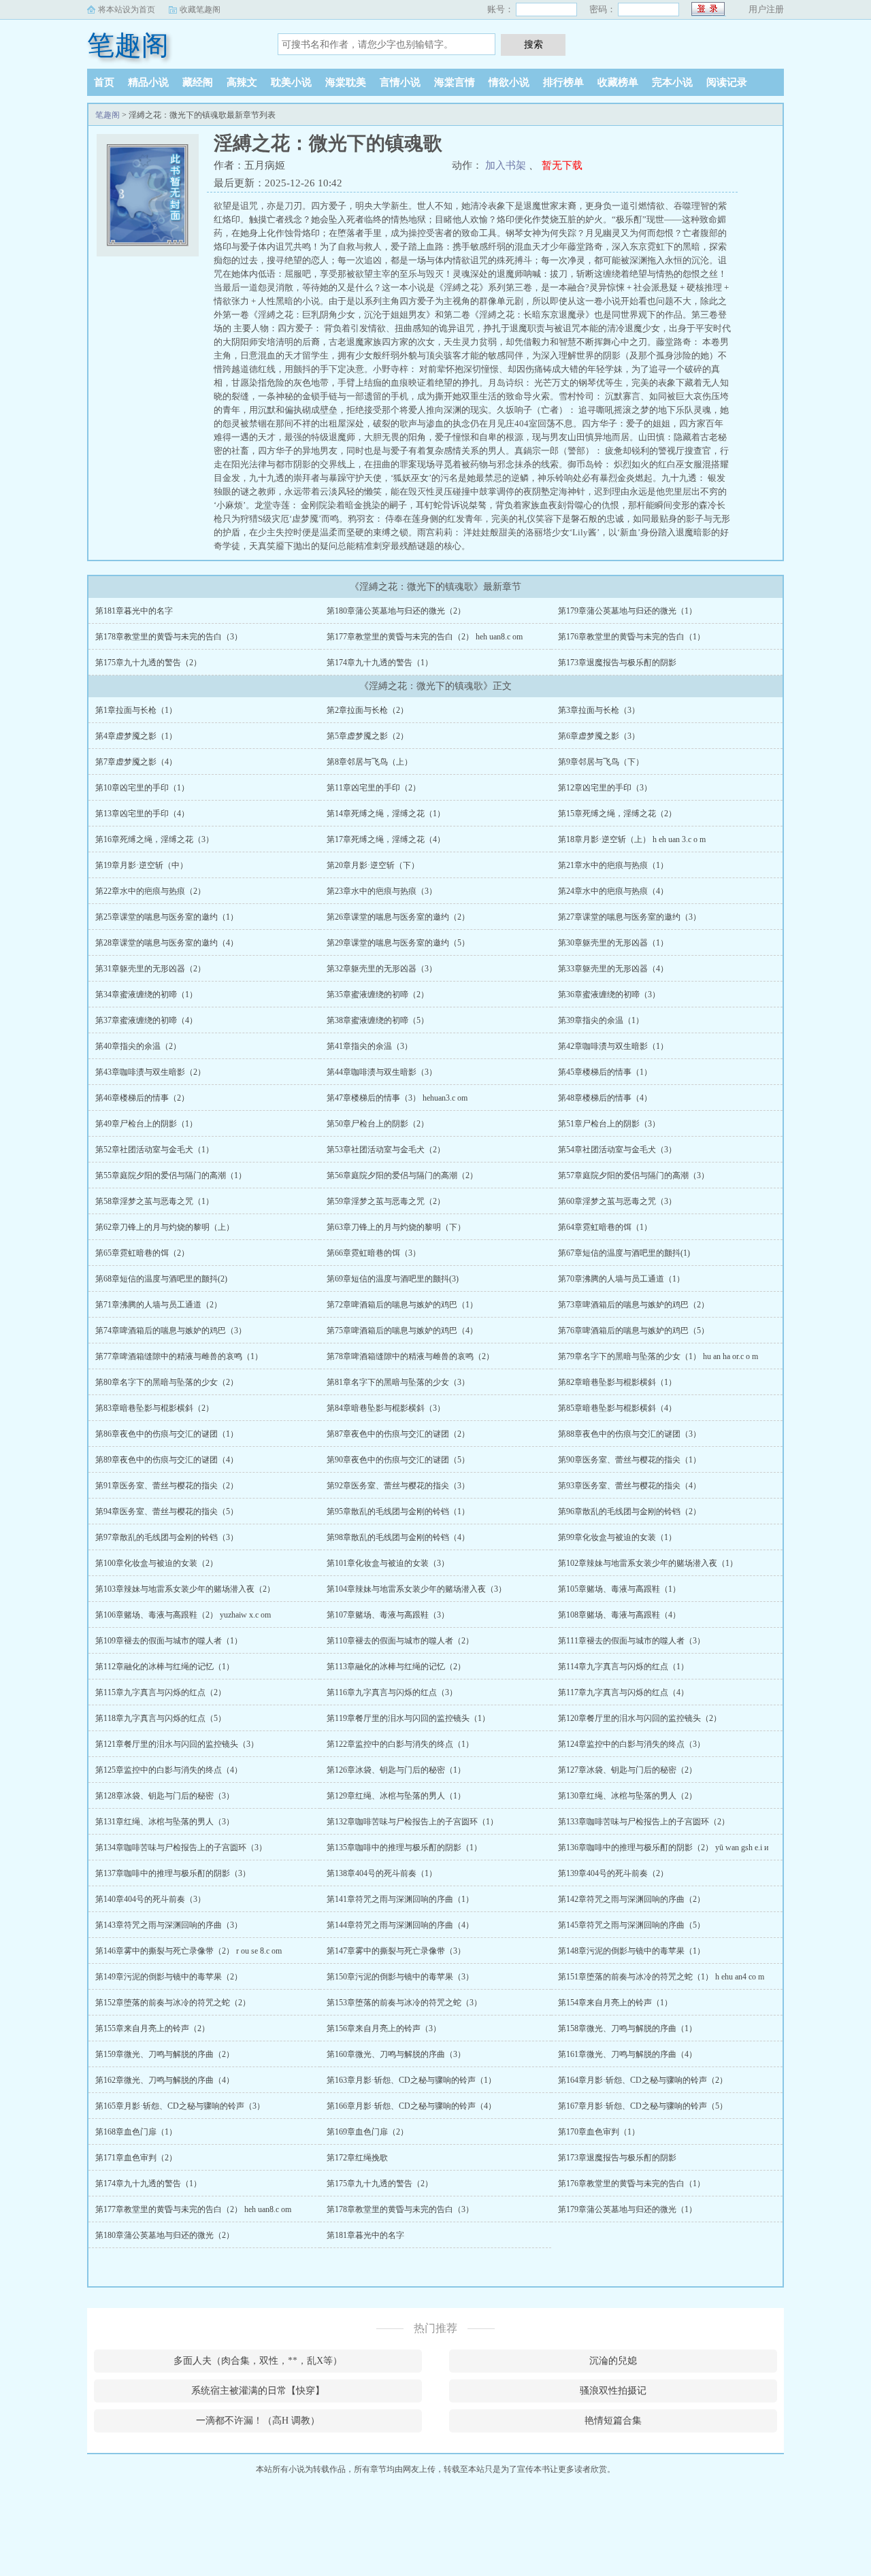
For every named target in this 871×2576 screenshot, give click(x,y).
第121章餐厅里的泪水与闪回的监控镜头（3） (177, 1744)
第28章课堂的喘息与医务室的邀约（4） (167, 943)
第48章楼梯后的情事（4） (605, 1098)
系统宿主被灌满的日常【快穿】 (258, 2391)
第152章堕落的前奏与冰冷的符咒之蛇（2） (173, 2003)
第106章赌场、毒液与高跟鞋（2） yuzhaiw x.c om (183, 1615)
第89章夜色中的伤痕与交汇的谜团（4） (167, 1460)
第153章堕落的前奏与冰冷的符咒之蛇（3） (404, 2003)
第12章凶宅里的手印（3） (605, 788)
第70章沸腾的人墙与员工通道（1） (621, 1279)
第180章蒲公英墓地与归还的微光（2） (396, 611)
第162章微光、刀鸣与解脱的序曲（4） (165, 2080)
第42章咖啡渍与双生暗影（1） (613, 1046)
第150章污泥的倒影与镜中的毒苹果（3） (400, 1977)
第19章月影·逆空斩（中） (142, 865)
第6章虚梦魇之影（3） (599, 736)
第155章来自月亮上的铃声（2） (152, 2028)
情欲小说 (509, 82)
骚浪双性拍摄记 (613, 2391)
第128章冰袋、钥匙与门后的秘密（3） (165, 1796)
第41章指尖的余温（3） (369, 1046)
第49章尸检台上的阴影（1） (146, 1124)
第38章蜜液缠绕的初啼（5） (378, 1020)
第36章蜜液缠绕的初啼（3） (609, 994)
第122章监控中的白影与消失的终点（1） (400, 1744)
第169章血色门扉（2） (367, 2132)
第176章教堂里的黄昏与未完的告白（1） (631, 637)
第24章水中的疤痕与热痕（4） (613, 891)
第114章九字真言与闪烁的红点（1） (623, 1667)
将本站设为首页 (127, 10)
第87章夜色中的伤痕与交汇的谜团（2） (398, 1434)
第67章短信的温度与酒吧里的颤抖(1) (624, 1253)
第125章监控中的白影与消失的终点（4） (169, 1770)
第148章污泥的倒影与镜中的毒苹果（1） (631, 1951)
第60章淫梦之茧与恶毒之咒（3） (617, 1201)
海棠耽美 (346, 82)
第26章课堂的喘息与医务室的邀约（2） (398, 917)
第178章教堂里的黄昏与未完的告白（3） (169, 637)
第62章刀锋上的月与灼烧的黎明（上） (165, 1227)
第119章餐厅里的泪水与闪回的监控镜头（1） (408, 1718)
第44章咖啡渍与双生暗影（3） (382, 1072)
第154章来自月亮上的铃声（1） (615, 2003)
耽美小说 (291, 82)
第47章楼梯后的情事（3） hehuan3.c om (397, 1098)
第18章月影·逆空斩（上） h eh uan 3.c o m (632, 839)
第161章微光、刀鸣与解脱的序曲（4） (627, 2054)
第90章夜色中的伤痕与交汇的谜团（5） (398, 1460)
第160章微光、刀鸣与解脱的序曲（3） (396, 2054)
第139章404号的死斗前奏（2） (613, 1873)
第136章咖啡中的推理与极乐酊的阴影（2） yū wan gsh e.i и (663, 1847)
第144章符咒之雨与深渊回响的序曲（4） (400, 1925)
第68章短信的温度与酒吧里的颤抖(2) (161, 1279)
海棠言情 (455, 82)
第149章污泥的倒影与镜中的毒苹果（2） (169, 1977)
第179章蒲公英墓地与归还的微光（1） (627, 611)
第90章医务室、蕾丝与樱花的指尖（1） (629, 1460)
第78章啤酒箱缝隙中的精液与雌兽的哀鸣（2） (410, 1356)
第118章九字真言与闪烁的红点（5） (161, 1718)
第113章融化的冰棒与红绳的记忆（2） (396, 1667)
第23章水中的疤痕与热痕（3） (382, 891)
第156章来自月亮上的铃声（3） (384, 2028)
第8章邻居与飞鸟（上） (369, 762)
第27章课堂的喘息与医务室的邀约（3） (629, 917)
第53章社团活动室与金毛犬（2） (386, 1150)
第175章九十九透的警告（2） (148, 663)
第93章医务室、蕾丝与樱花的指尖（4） (629, 1486)
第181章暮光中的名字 (134, 611)
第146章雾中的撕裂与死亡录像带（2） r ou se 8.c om (188, 1951)
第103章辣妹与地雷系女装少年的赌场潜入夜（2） (185, 1589)
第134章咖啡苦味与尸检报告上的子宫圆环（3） (181, 1847)
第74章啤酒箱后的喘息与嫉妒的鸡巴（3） (171, 1331)
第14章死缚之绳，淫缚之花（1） (386, 814)
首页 (104, 82)
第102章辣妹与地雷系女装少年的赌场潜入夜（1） (648, 1563)
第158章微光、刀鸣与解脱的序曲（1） (627, 2028)
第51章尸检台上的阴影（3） (609, 1124)
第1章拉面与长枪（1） (136, 710)
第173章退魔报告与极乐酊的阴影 (617, 663)
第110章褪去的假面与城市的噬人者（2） (400, 1641)
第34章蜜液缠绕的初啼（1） (146, 994)
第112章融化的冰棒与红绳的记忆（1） (165, 1667)
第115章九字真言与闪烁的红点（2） (161, 1692)
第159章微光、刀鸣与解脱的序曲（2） (165, 2054)
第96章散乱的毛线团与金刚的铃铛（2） (629, 1511)
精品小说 (148, 82)
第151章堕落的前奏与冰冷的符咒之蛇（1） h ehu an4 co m (661, 1977)
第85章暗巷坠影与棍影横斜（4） (617, 1408)
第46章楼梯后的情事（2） (142, 1098)
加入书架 (506, 165)
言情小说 (400, 82)
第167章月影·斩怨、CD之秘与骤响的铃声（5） (643, 2106)
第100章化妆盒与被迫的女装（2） (157, 1563)
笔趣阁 (128, 45)
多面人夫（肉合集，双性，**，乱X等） (258, 2361)
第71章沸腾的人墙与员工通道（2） (159, 1305)
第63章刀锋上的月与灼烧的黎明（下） (396, 1227)
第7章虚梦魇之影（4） (136, 762)
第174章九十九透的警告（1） (380, 663)
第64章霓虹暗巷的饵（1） (605, 1227)
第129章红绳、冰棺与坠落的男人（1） (396, 1796)
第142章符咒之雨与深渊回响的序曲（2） (631, 1899)
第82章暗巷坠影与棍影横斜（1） (617, 1382)
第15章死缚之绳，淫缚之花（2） (617, 814)
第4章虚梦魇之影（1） (136, 736)
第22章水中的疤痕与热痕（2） (150, 891)
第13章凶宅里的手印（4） (142, 814)
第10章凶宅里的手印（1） (142, 788)
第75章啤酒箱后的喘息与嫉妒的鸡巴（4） (402, 1331)
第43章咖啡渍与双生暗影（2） (150, 1072)
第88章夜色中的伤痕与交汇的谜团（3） (629, 1434)
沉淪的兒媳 (613, 2361)
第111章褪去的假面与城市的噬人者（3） (631, 1641)
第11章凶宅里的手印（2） (374, 788)
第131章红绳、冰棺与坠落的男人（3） (165, 1822)
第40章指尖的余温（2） (138, 1046)
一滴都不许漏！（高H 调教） (258, 2421)
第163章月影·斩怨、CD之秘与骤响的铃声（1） (411, 2080)
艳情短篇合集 (613, 2421)
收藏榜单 (618, 82)
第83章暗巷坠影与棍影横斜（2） (154, 1408)
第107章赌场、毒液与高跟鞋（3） (388, 1615)
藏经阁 (198, 82)
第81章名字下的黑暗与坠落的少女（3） (398, 1382)
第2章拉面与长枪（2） (367, 710)
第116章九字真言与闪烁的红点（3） (392, 1692)
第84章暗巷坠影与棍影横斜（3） (386, 1408)
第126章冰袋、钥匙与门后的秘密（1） (396, 1770)
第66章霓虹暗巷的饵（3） (374, 1253)
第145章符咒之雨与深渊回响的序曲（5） (631, 1925)
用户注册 (766, 9)
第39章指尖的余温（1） (601, 1020)
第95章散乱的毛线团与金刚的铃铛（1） (398, 1511)
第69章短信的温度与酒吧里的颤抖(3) (393, 1279)
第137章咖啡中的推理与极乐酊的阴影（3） (173, 1873)
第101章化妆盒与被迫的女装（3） (388, 1563)
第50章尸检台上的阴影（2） (378, 1124)
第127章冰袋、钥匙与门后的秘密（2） (627, 1770)
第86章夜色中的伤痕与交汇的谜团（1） (167, 1434)
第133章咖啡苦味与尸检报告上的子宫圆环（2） (644, 1822)
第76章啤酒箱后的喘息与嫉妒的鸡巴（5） (634, 1331)
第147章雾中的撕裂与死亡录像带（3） (396, 1951)
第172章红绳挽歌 (357, 2158)
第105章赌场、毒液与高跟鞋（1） (619, 1589)
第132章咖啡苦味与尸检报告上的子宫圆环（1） (412, 1822)
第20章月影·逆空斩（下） (373, 865)
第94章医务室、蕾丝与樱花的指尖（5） (167, 1511)
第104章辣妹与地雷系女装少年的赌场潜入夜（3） (416, 1589)
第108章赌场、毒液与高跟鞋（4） (619, 1615)
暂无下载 (562, 165)
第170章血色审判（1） (599, 2132)
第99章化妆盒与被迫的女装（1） (617, 1537)
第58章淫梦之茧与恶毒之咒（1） (154, 1201)
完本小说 (672, 82)
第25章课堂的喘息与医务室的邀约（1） (167, 917)
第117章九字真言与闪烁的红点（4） (623, 1692)
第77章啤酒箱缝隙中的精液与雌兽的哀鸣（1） (179, 1356)
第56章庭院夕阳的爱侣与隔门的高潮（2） (402, 1175)
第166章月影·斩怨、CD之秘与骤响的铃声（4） (411, 2106)
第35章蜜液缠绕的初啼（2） (378, 994)
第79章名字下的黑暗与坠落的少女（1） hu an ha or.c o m (658, 1356)
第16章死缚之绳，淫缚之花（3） (154, 839)
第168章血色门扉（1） (136, 2132)
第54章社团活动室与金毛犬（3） (617, 1150)
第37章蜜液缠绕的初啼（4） (146, 1020)
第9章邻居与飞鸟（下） (601, 762)
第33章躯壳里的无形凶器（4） (613, 969)
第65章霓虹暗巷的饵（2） (142, 1253)
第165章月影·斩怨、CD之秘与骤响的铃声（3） (180, 2106)
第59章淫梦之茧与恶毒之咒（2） (386, 1201)
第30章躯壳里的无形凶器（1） (613, 943)
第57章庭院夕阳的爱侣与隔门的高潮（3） (634, 1175)
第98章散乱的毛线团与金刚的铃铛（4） (398, 1537)
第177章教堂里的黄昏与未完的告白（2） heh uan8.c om (425, 637)
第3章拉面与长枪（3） (599, 710)
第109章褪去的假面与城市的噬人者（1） (169, 1641)
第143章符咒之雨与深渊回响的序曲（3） (169, 1925)
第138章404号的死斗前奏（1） (382, 1873)
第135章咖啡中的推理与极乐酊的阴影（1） (404, 1847)
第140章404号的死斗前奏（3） (150, 1899)
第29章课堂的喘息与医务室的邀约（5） (398, 943)
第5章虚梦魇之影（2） (367, 736)
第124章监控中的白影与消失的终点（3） (631, 1744)
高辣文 (242, 82)
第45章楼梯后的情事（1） (605, 1072)
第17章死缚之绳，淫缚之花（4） (386, 839)
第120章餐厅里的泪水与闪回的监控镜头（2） (640, 1718)
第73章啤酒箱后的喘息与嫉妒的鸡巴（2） (634, 1305)
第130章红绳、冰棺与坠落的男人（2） (627, 1796)
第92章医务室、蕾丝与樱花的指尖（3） (398, 1486)
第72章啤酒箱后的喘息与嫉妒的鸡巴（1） (402, 1305)
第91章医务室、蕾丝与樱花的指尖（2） (167, 1486)
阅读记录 (727, 82)
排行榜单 (563, 82)
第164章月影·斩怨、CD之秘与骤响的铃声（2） (643, 2080)
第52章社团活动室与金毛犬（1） (154, 1150)
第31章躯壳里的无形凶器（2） (150, 969)
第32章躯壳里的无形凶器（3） (382, 969)
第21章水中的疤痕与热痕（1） (613, 865)
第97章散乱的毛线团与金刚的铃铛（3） (167, 1537)
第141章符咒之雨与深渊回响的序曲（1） (400, 1899)
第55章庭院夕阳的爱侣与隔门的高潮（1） (171, 1175)
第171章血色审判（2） (136, 2158)
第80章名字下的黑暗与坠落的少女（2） (167, 1382)
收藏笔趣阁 (200, 10)
